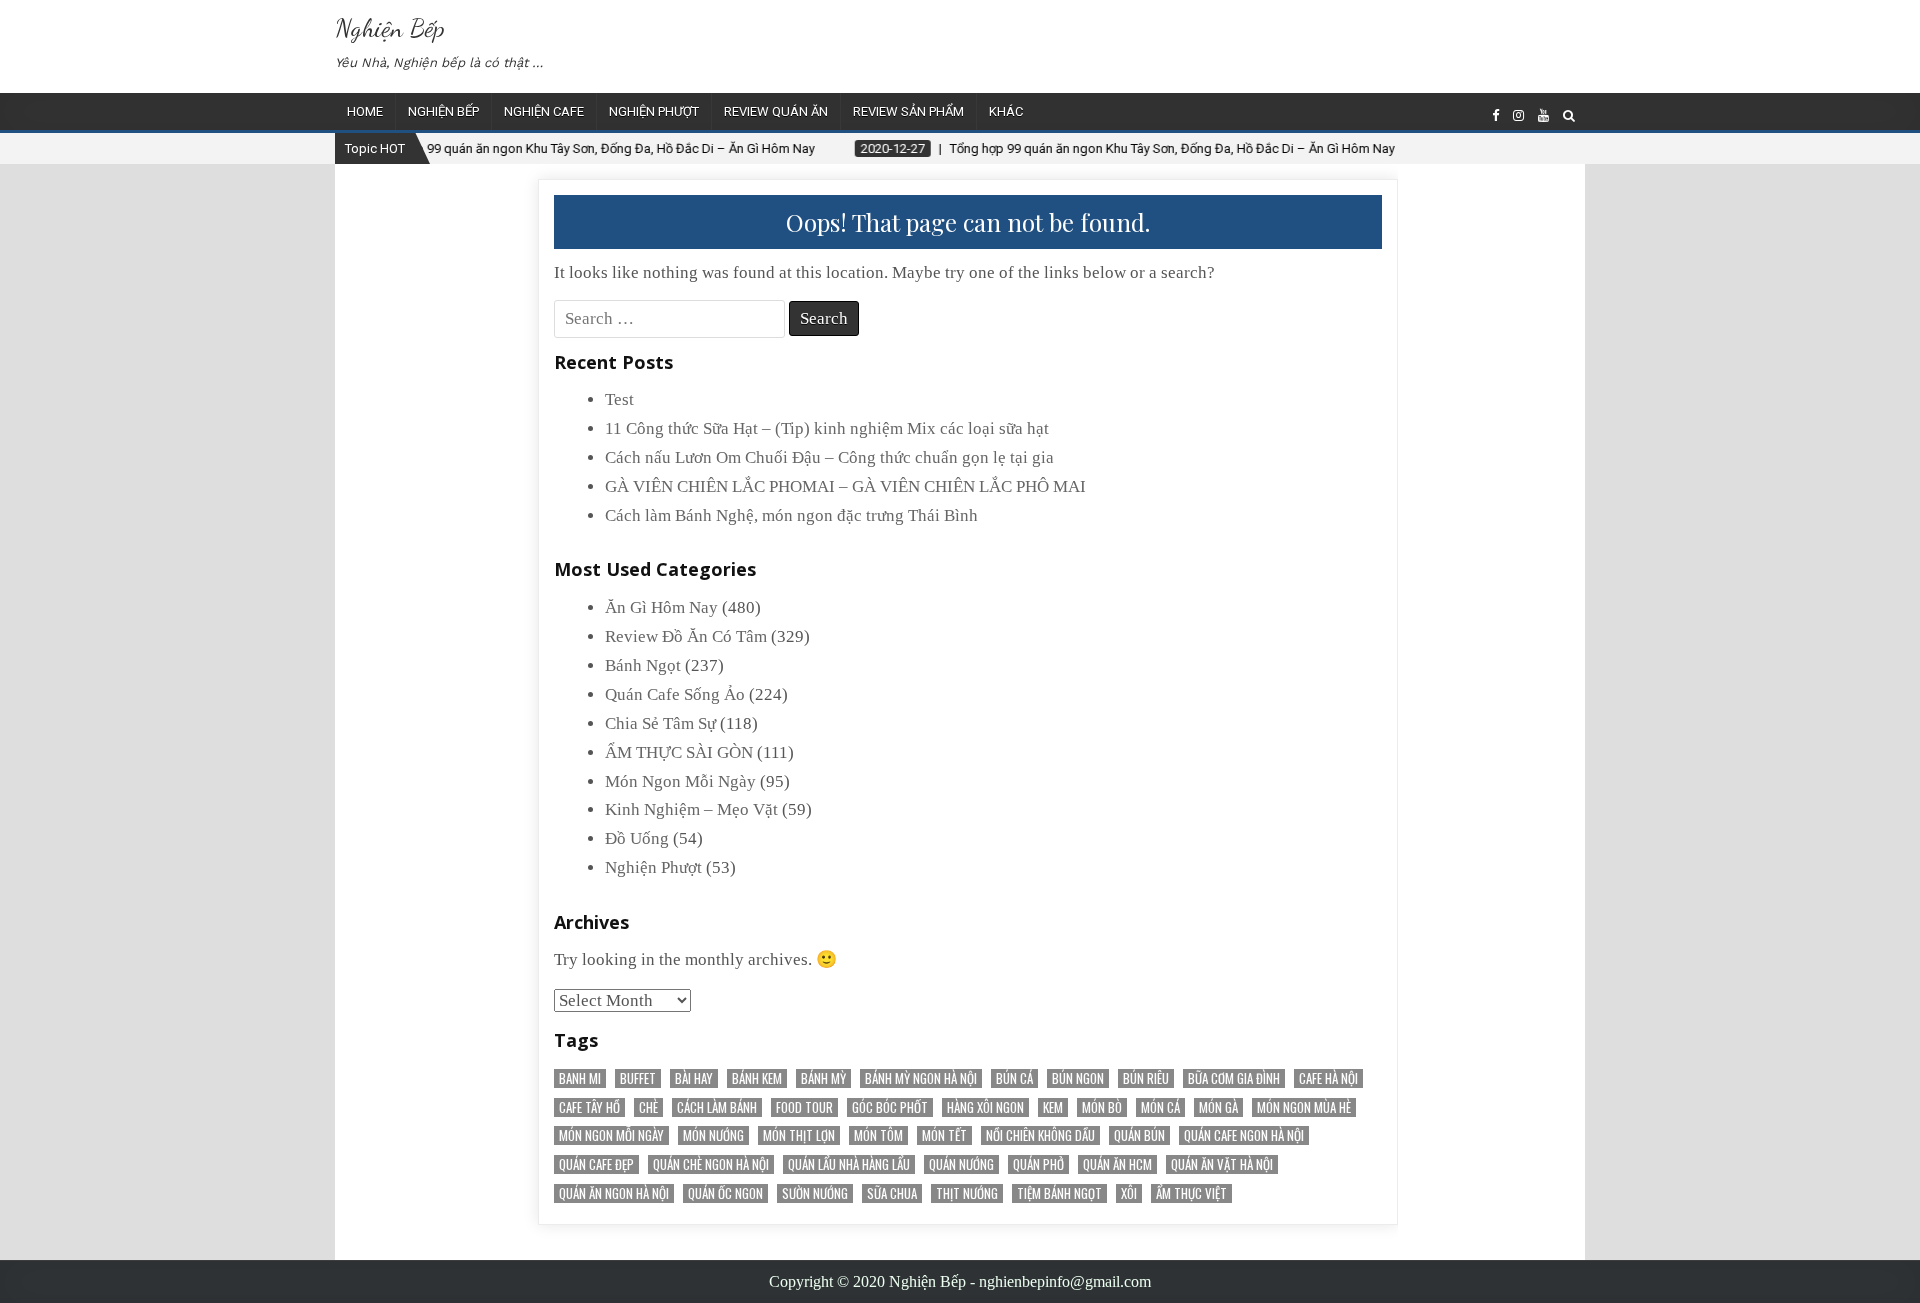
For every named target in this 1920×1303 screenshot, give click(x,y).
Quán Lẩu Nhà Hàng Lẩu (849, 1164)
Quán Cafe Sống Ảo (675, 694)
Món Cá (1160, 1107)
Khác (1006, 111)
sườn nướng (815, 1193)
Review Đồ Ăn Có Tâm (686, 636)
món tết (944, 1135)
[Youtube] (1543, 115)
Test (619, 399)
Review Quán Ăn (776, 111)
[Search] (1569, 115)
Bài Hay (694, 1078)
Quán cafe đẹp (596, 1164)
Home (365, 111)
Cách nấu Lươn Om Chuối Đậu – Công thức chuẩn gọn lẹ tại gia (829, 457)
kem (1053, 1107)
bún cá (1014, 1078)
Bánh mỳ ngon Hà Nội (921, 1078)
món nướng (713, 1135)
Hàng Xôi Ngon (985, 1107)
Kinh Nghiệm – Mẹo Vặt (691, 809)
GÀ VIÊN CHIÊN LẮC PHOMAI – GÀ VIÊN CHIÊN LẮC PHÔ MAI (845, 486)
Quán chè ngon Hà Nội (711, 1164)
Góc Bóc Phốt (890, 1107)
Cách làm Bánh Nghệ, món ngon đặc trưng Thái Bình (791, 515)
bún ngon (1078, 1078)
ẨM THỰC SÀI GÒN (679, 752)
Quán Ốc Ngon (725, 1193)
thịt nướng (967, 1193)
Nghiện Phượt (654, 111)
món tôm (878, 1135)
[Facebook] (1495, 115)
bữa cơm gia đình (1234, 1078)
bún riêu (1146, 1078)
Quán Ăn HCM (1117, 1164)
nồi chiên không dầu (1040, 1135)
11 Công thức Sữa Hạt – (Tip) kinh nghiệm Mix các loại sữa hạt (827, 428)
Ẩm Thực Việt (1191, 1193)
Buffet (638, 1078)
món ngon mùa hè (1304, 1107)
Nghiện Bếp (390, 27)
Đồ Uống (637, 838)
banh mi (580, 1078)
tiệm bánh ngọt (1059, 1193)
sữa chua (892, 1193)
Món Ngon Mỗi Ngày (680, 781)
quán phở (1038, 1164)
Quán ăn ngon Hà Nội (614, 1193)
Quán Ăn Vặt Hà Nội (1222, 1164)
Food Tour (804, 1107)
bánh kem (757, 1078)
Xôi (1129, 1193)
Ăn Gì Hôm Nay (661, 607)
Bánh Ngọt (643, 665)
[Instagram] (1518, 115)
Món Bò (1102, 1107)
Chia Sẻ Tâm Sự (660, 723)
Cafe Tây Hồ (589, 1107)
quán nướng (961, 1164)
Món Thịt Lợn (799, 1135)
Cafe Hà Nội (1328, 1078)
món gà (1218, 1107)
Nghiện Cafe (544, 111)
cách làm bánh (717, 1107)
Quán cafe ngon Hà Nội (1244, 1135)
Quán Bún (1139, 1135)
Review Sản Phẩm (908, 111)
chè (648, 1107)
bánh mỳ (823, 1078)
